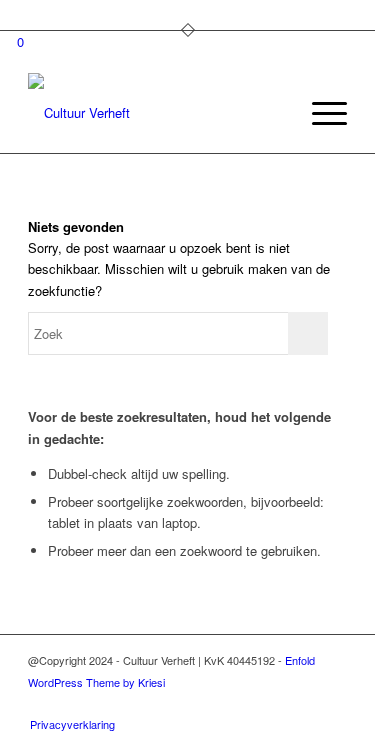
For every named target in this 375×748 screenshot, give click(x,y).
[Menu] (319, 113)
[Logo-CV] (155, 113)
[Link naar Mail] (332, 703)
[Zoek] (272, 113)
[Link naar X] (302, 703)
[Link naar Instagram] (272, 703)
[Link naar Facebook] (242, 703)
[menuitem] (272, 113)
